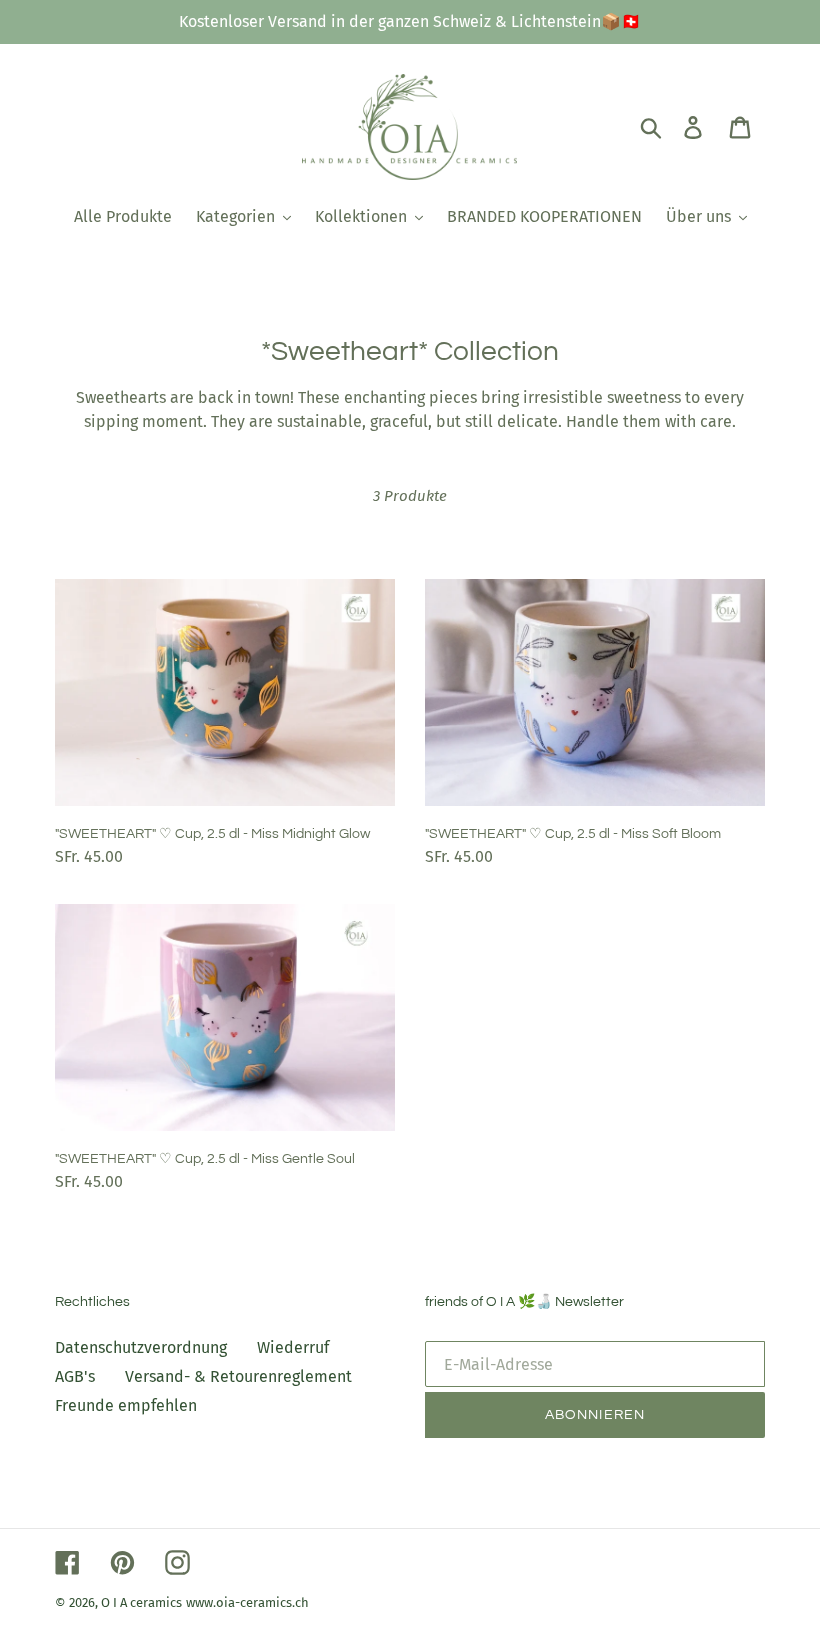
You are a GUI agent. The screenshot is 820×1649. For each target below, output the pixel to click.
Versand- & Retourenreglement (238, 1376)
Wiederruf (293, 1347)
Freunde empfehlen (126, 1405)
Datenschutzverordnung (141, 1347)
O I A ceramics (141, 1602)
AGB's (75, 1376)
